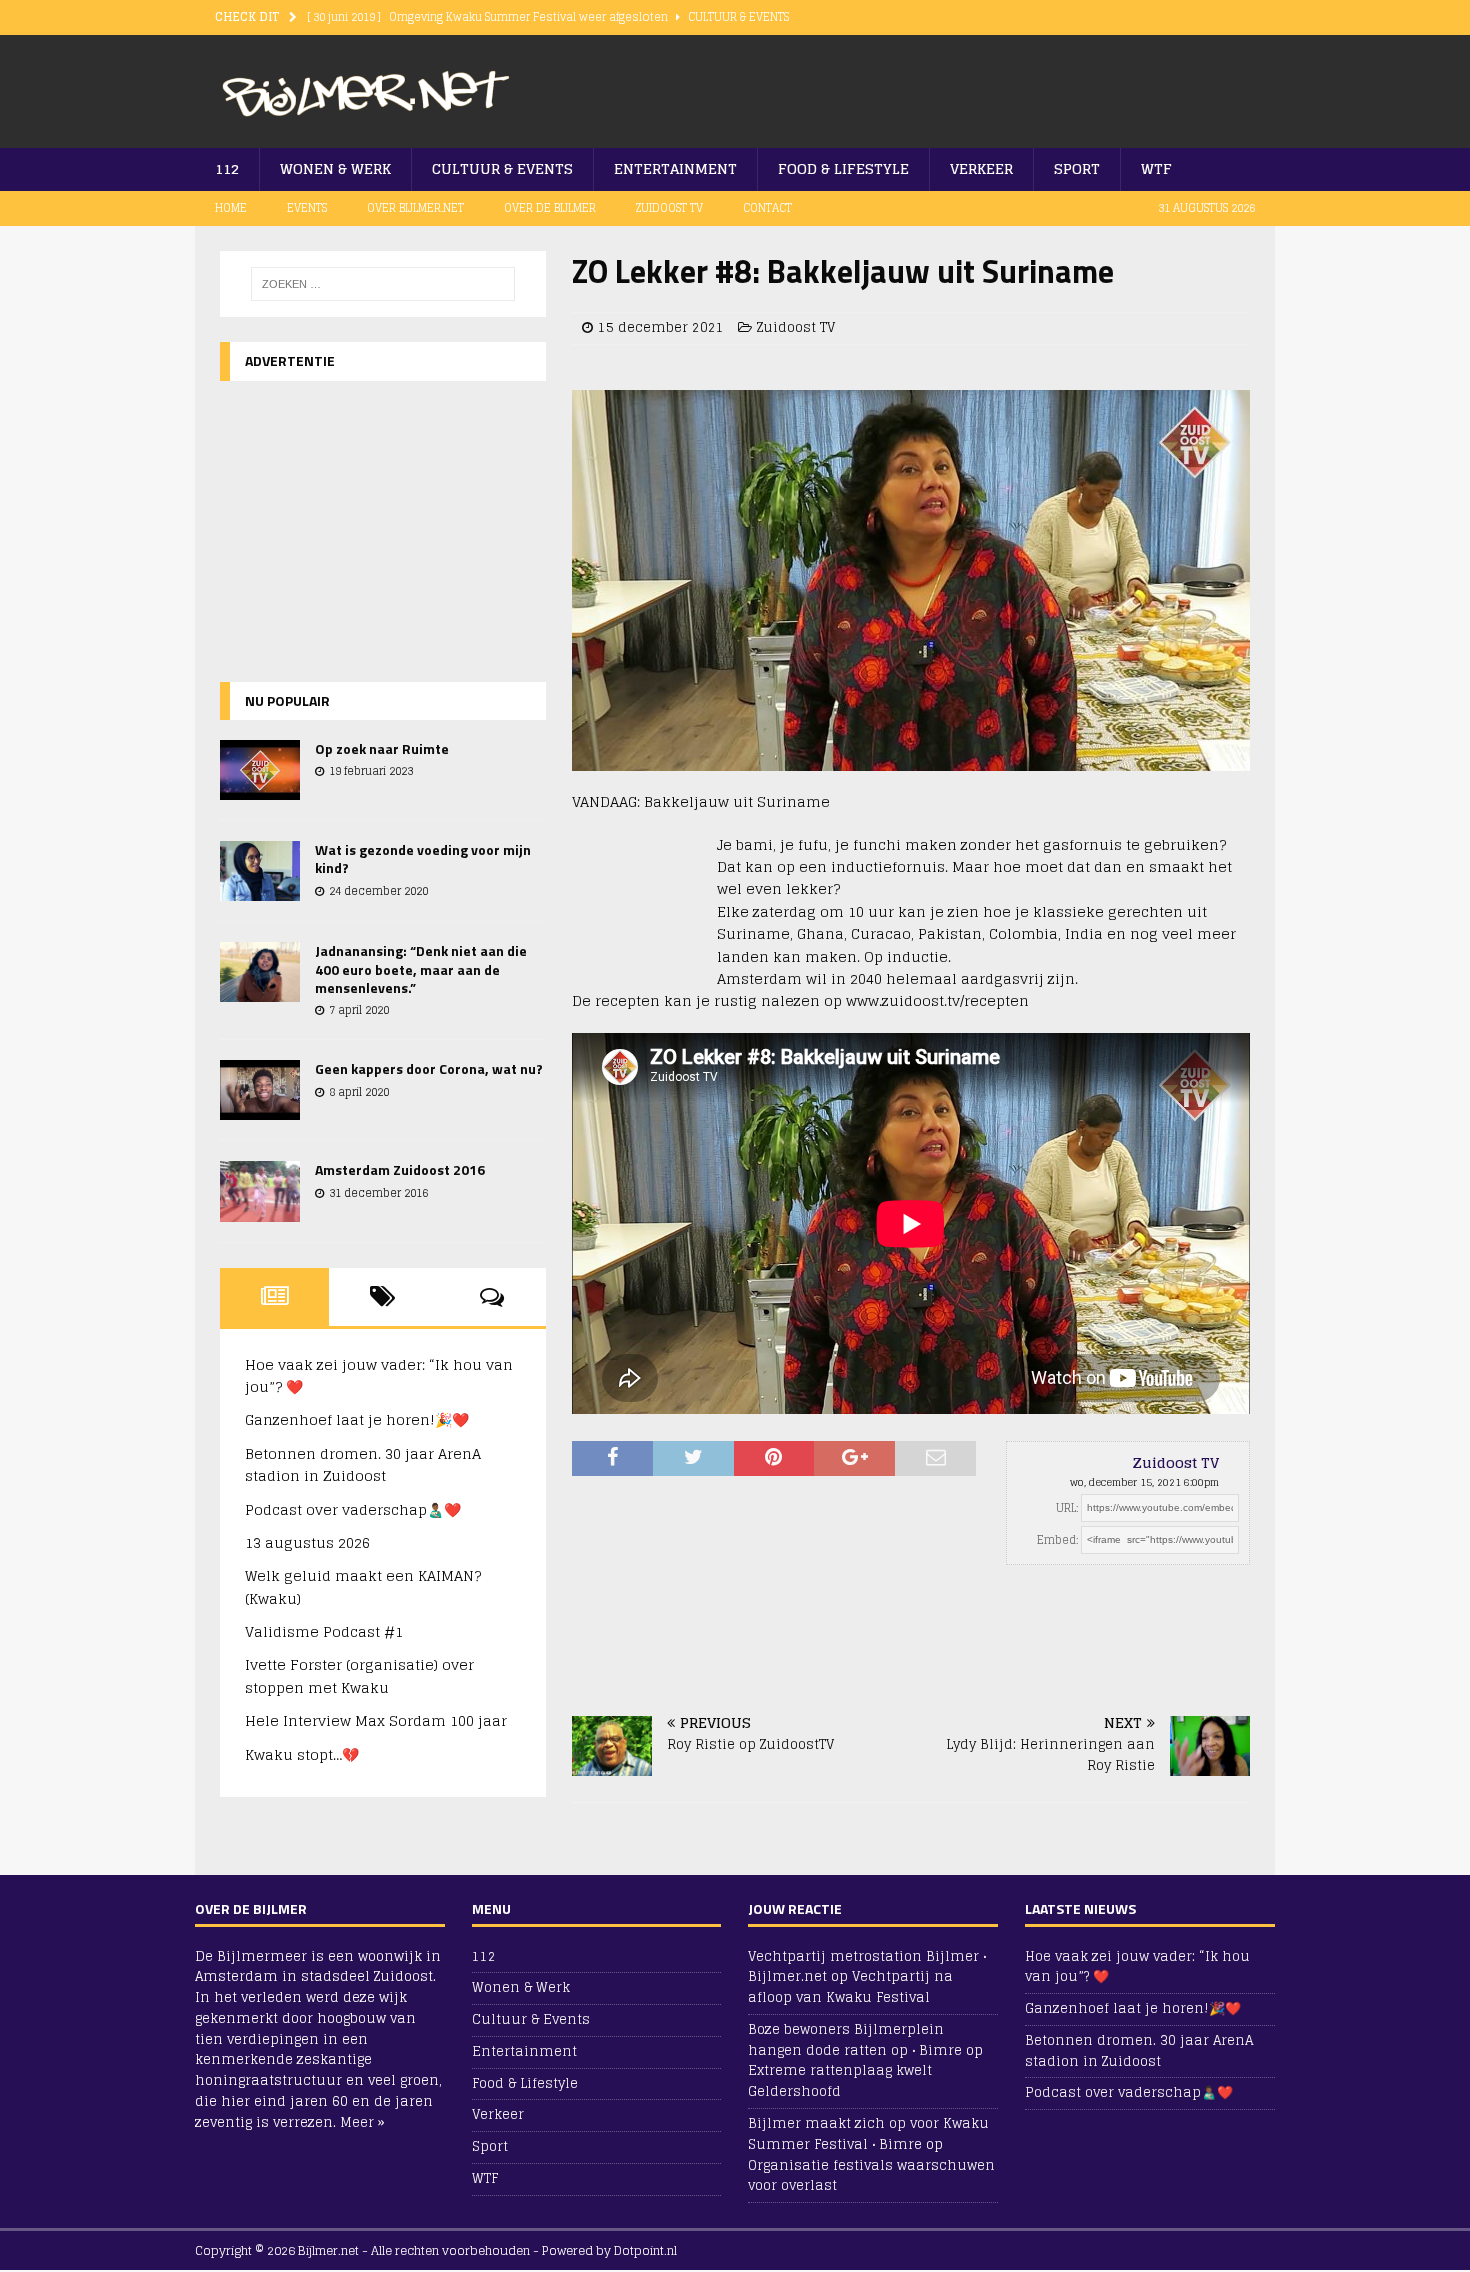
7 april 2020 (359, 1010)
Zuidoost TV (669, 208)
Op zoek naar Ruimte (382, 748)
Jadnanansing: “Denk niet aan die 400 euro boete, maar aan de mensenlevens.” (421, 968)
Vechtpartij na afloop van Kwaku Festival (850, 1987)
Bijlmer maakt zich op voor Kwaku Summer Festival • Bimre (868, 2134)
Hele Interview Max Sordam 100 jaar (376, 1720)
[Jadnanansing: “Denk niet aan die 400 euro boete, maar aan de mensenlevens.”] (260, 972)
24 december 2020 (378, 891)
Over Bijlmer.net (415, 208)
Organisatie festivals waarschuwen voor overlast (871, 2176)
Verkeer (981, 168)
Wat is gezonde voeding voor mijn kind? (423, 858)
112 (227, 168)
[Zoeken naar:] (383, 284)
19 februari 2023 (371, 771)
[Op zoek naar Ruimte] (260, 770)
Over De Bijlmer (550, 208)
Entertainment (675, 168)
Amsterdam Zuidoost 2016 (400, 1169)
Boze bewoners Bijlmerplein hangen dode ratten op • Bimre (855, 2040)
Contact (767, 208)
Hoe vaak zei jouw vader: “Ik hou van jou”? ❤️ (379, 1375)
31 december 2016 (378, 1193)
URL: (1067, 1508)
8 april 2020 (359, 1092)
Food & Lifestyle (843, 168)
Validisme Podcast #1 (324, 1631)
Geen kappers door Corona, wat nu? (429, 1068)
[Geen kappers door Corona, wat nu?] (260, 1090)
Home (231, 208)
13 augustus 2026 (307, 1542)
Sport (1077, 168)
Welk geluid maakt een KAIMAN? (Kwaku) (363, 1586)
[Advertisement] (1021, 85)
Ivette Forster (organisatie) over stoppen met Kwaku (359, 1675)
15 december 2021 (661, 327)
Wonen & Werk (335, 168)
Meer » (362, 2122)
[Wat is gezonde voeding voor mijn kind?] (260, 871)
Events (307, 208)
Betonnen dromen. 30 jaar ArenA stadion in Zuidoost (363, 1464)
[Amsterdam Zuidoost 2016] (260, 1191)
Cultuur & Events (502, 168)
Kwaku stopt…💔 (302, 1754)
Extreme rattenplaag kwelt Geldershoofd (840, 2081)
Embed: (1057, 1540)
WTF (1156, 168)
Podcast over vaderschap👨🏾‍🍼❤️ (353, 1509)
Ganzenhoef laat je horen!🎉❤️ (357, 1419)
